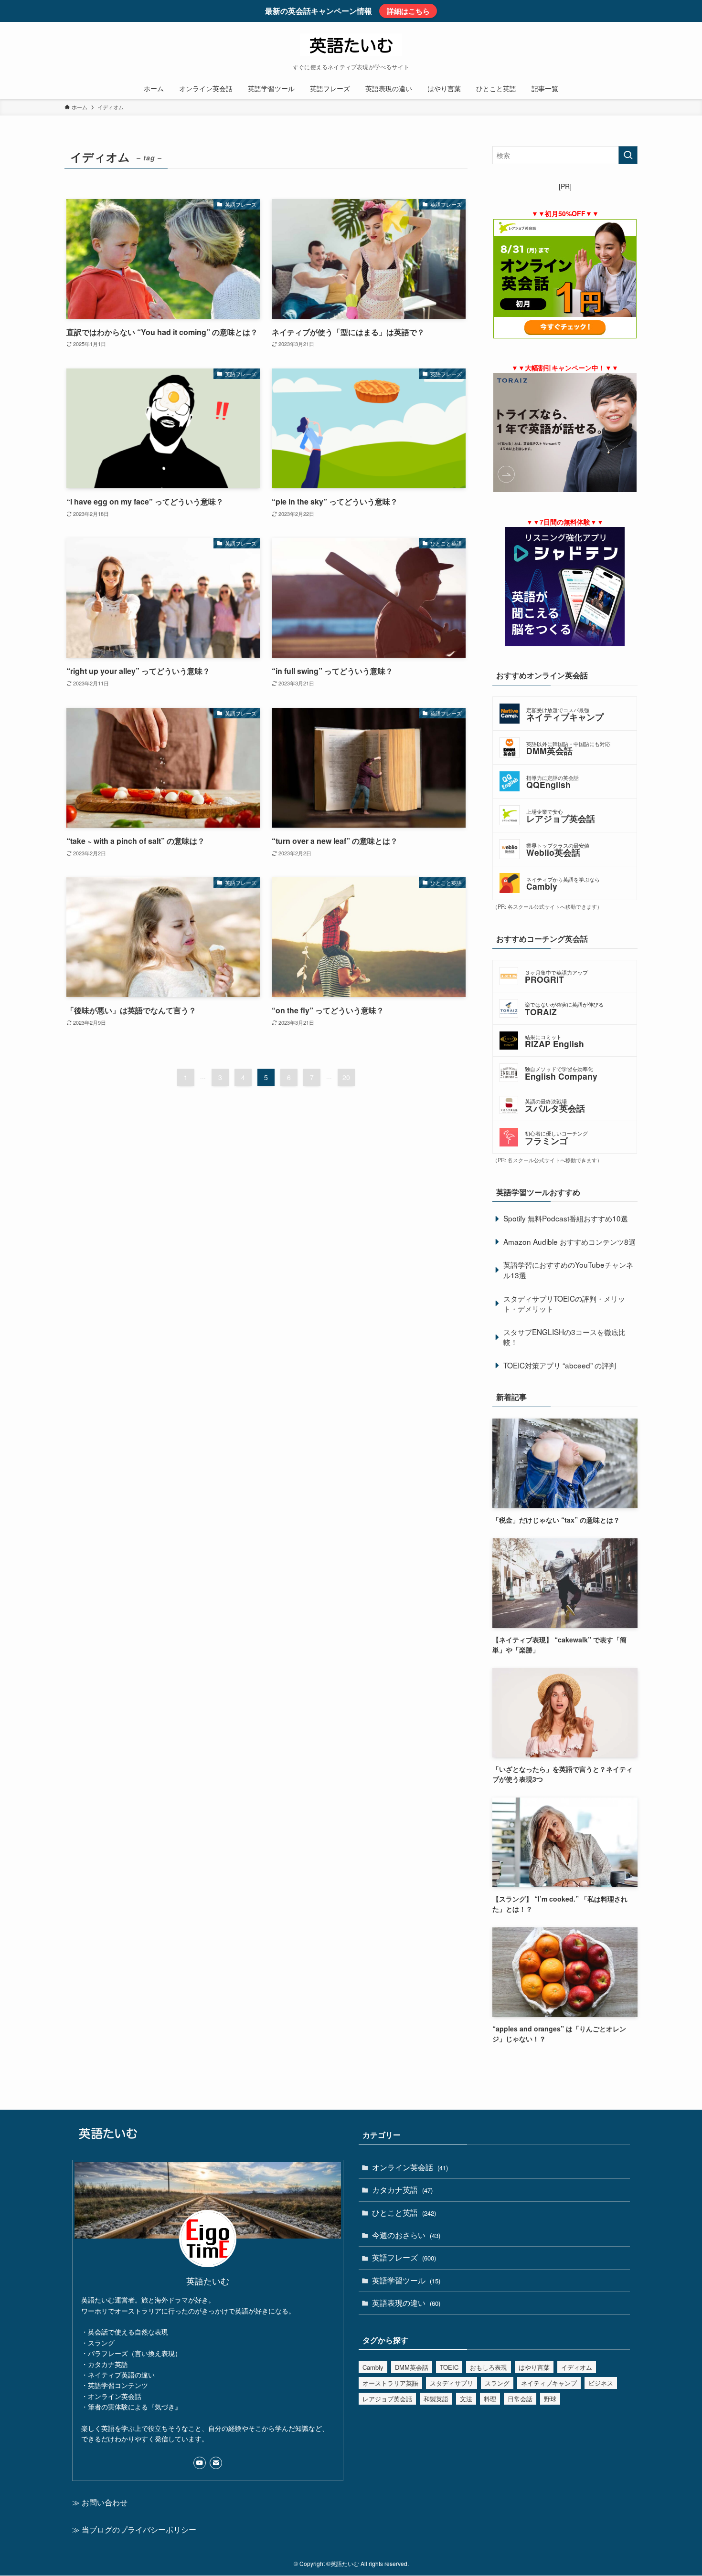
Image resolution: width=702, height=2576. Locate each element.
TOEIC (449, 2367)
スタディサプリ (452, 2383)
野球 (550, 2399)
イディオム (577, 2367)
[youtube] (200, 2463)
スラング (497, 2383)
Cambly (373, 2367)
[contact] (216, 2463)
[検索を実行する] (628, 155)
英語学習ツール (406, 2280)
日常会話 (520, 2399)
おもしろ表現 (489, 2367)
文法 (466, 2399)
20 (346, 1077)
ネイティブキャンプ (549, 2383)
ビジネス (601, 2383)
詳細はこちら (408, 11)
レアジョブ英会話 (387, 2399)
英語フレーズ (404, 2257)
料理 (490, 2399)
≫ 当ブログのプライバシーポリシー (134, 2529)
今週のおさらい (406, 2235)
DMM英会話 (412, 2367)
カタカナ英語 (402, 2190)
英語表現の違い (406, 2303)
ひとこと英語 (404, 2213)
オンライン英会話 (410, 2167)
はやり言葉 (534, 2367)
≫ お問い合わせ (100, 2502)
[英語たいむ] (351, 45)
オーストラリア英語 (390, 2383)
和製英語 (436, 2399)
